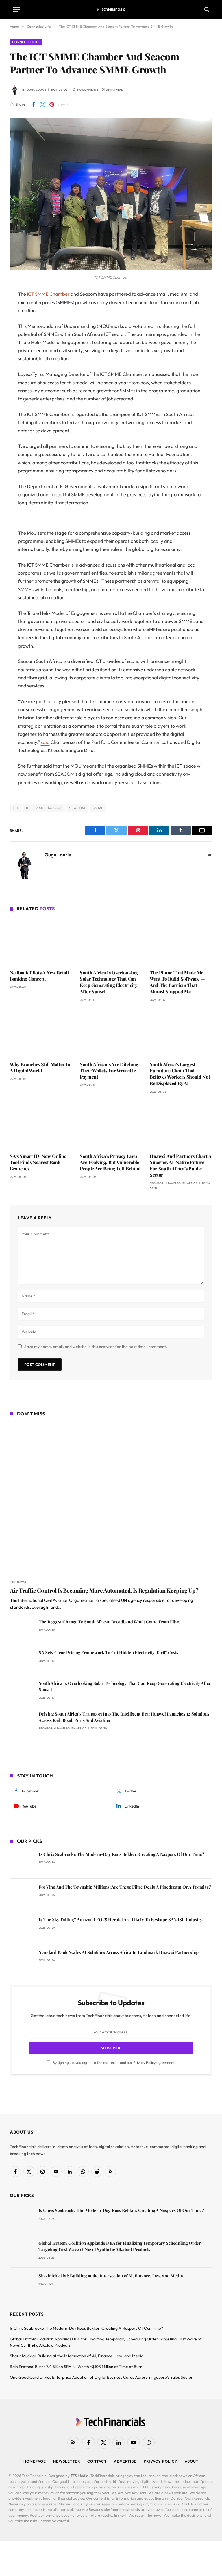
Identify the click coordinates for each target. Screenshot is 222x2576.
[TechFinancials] (111, 9)
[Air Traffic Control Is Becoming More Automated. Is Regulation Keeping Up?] (111, 1499)
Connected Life (26, 42)
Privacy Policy (144, 2062)
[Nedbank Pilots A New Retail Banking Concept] (41, 942)
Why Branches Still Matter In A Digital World (40, 1068)
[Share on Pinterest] (52, 104)
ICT (16, 808)
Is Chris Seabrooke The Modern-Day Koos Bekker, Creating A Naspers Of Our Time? (122, 1854)
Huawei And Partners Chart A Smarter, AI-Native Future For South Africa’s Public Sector (181, 1165)
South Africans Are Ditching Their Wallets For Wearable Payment (109, 1071)
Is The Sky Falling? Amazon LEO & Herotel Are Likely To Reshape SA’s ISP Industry (121, 1919)
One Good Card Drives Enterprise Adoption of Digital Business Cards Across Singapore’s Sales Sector (101, 2377)
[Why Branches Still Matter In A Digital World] (41, 1033)
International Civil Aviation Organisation (56, 1600)
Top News (18, 1582)
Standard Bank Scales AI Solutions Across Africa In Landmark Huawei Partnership (119, 1952)
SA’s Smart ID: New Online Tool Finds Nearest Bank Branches (38, 1162)
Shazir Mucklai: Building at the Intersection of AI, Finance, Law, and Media (111, 2276)
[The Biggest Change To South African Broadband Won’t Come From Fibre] (22, 1630)
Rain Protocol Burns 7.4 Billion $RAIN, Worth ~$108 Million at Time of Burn (76, 2367)
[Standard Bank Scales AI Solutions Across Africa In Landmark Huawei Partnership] (22, 1960)
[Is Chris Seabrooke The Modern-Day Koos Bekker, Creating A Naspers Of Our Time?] (22, 1862)
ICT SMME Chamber (48, 294)
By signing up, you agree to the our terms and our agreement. (114, 2062)
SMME (98, 808)
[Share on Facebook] (33, 104)
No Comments (88, 90)
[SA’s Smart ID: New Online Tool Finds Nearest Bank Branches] (41, 1125)
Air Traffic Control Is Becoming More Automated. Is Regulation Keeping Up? (104, 1590)
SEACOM (77, 808)
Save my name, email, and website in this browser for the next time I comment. (96, 1347)
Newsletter (67, 2461)
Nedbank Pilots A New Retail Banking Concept (39, 976)
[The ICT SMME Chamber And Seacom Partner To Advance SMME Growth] (111, 268)
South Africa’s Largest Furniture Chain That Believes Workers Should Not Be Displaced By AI (180, 1074)
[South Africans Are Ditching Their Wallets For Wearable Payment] (111, 1033)
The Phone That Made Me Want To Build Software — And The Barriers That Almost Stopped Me (177, 982)
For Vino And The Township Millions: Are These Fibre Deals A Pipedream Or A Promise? (125, 1887)
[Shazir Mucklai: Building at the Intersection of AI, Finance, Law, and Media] (22, 2284)
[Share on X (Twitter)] (42, 104)
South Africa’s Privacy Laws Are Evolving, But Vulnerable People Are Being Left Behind (110, 1162)
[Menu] (16, 9)
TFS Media (79, 2476)
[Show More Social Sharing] (63, 104)
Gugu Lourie (36, 90)
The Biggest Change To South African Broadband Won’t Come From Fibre (110, 1622)
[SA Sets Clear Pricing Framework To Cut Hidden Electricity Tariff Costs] (22, 1661)
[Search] (206, 9)
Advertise (125, 2461)
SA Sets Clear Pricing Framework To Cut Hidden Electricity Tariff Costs (109, 1652)
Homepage (35, 2461)
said (45, 742)
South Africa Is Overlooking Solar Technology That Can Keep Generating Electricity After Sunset (109, 982)
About (192, 2461)
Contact (97, 2461)
